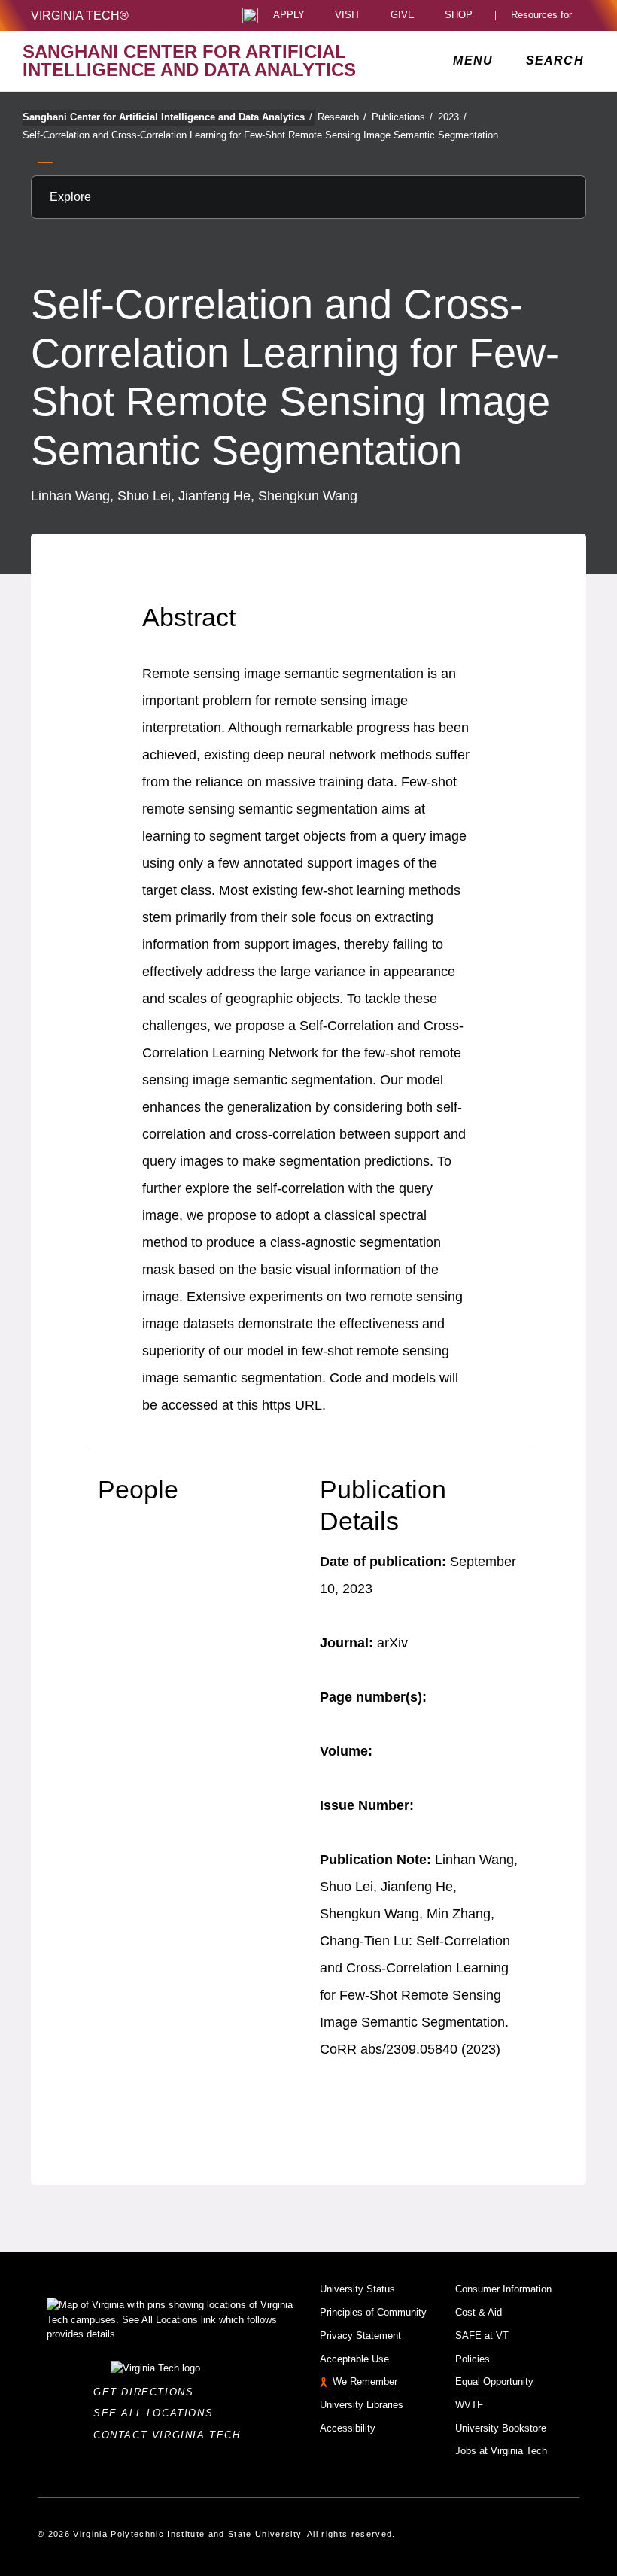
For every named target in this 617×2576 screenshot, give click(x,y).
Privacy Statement (360, 2336)
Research (342, 117)
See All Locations (157, 2413)
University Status (357, 2289)
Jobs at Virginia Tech (501, 2451)
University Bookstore (501, 2428)
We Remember (365, 2381)
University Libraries (362, 2405)
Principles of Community (373, 2312)
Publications (402, 117)
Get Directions (148, 2392)
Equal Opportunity (494, 2381)
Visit (348, 15)
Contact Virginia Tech (171, 2435)
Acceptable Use (354, 2359)
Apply (289, 15)
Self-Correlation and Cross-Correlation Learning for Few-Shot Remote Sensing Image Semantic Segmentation (260, 135)
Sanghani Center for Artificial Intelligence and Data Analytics (167, 117)
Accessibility (348, 2428)
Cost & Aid (479, 2312)
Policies (473, 2359)
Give (403, 15)
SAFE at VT (482, 2336)
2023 (452, 117)
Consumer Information (503, 2289)
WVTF (469, 2405)
